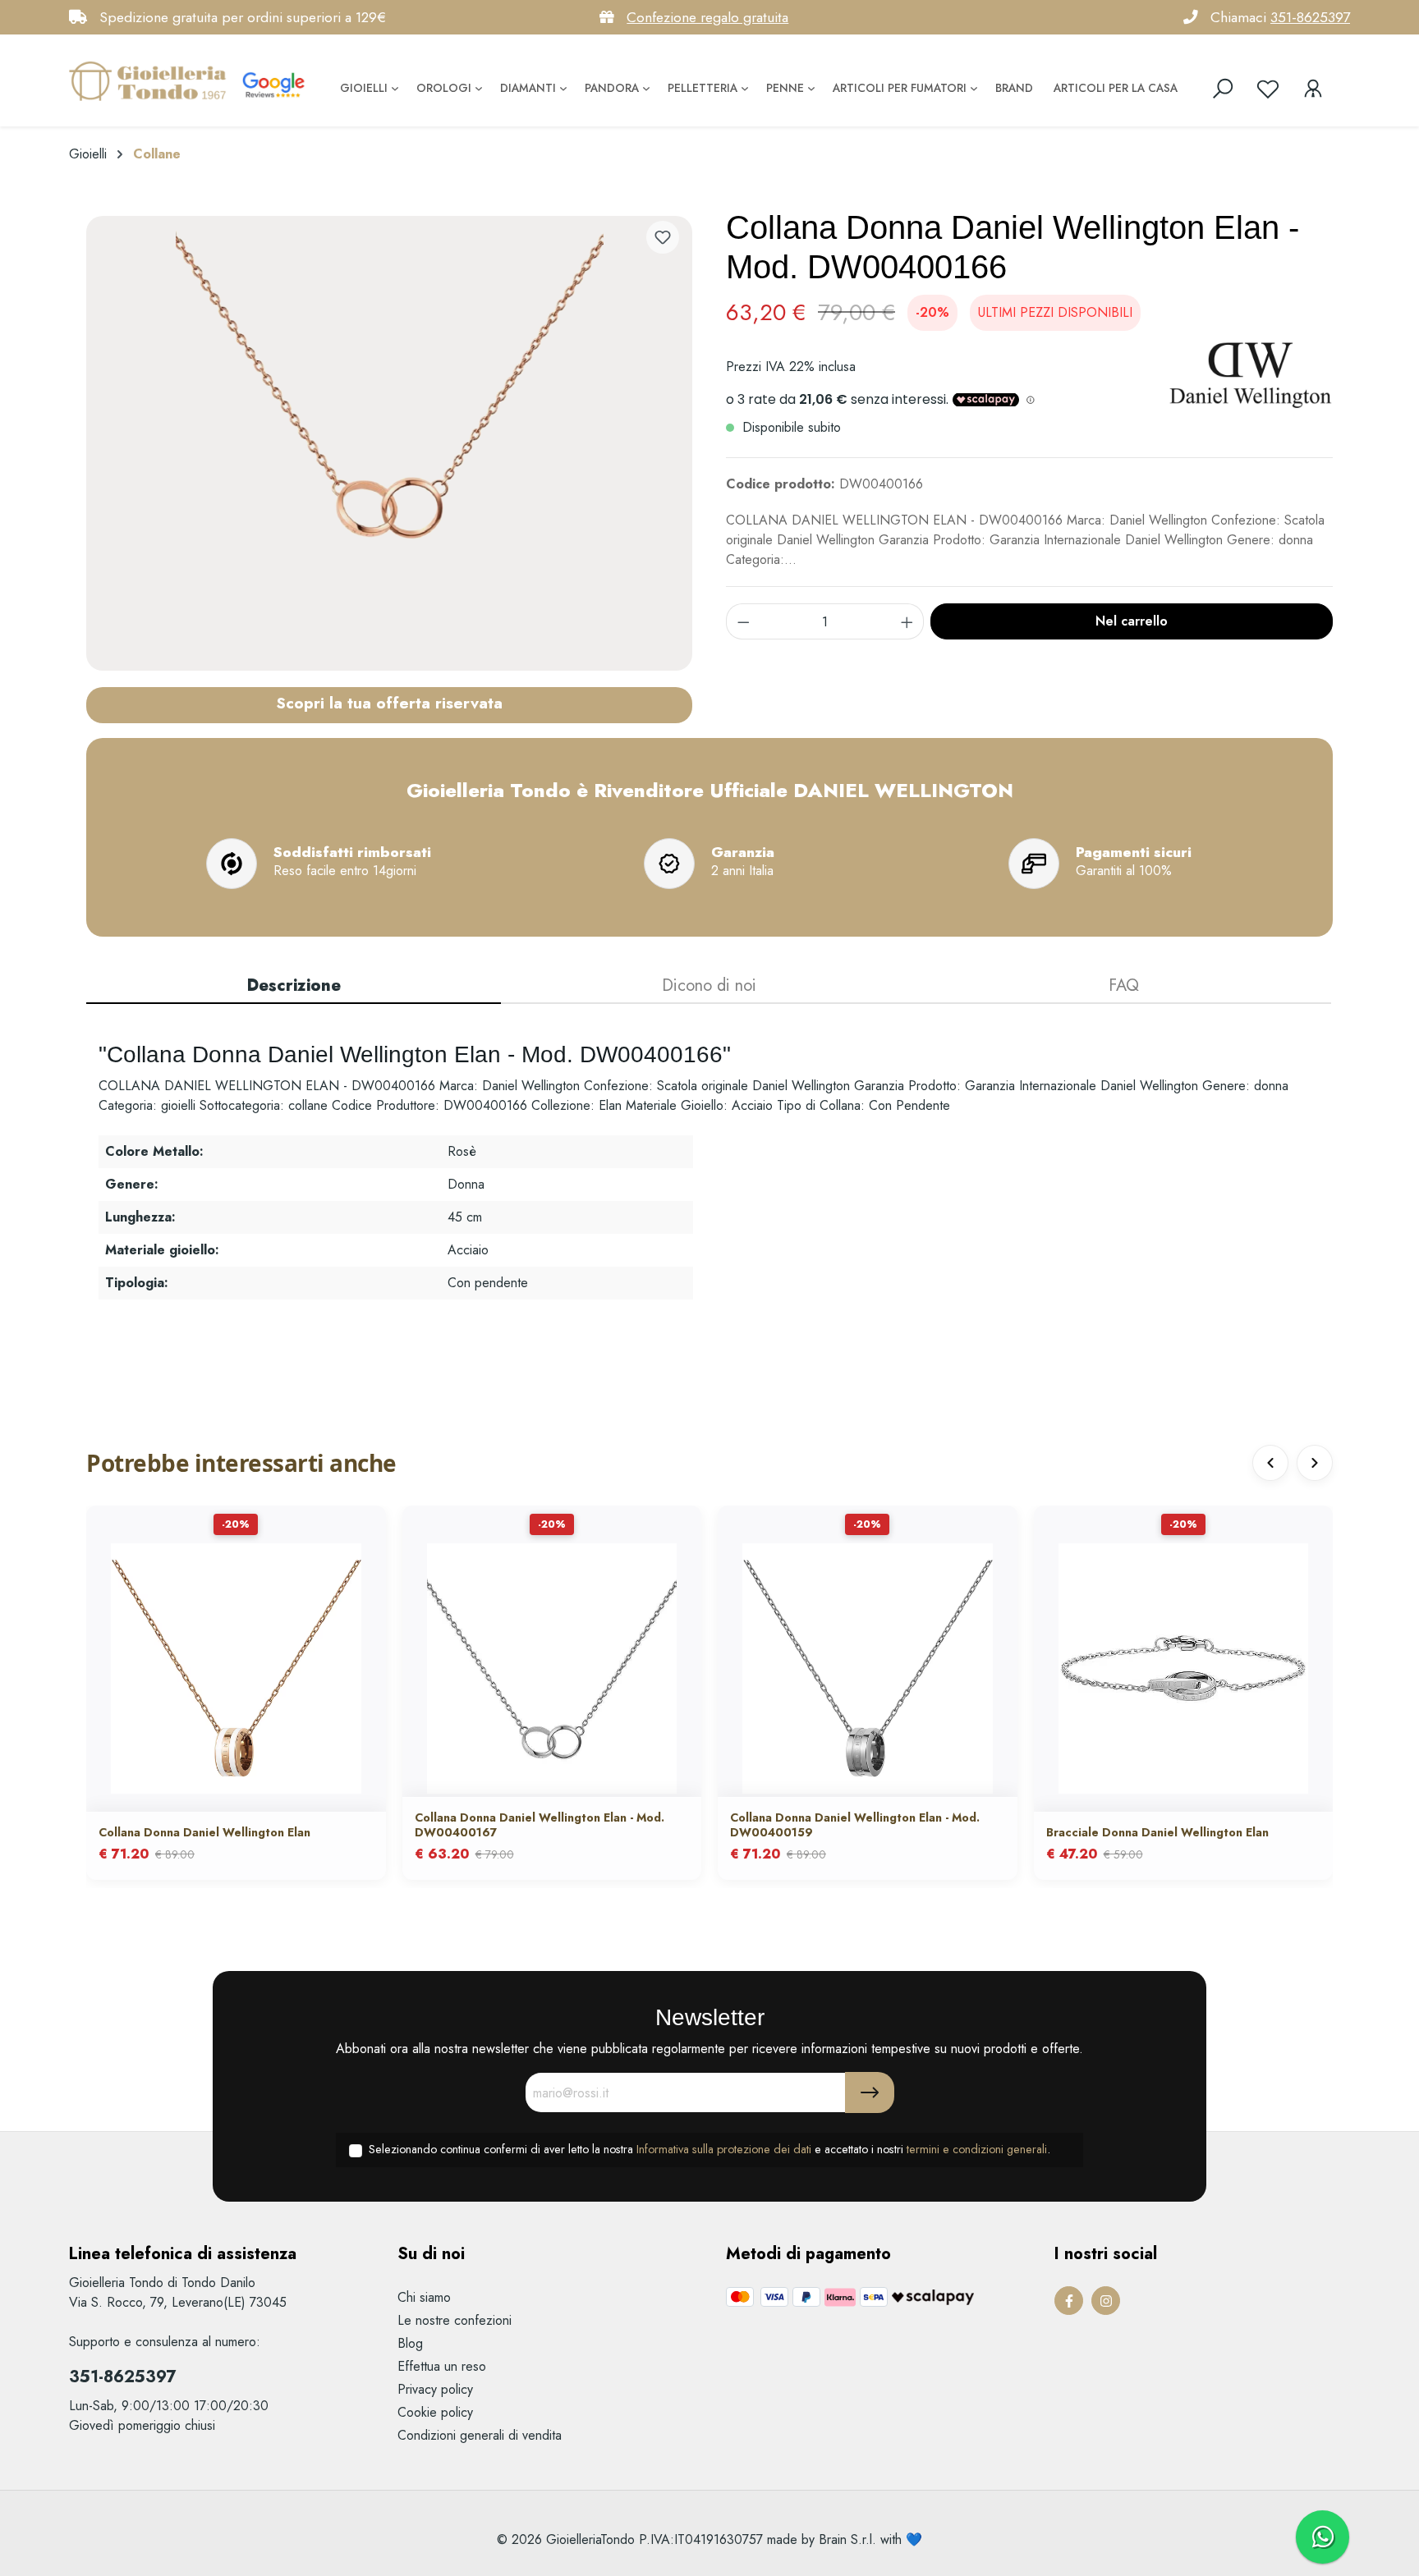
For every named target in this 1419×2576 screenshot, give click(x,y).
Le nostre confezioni (455, 2320)
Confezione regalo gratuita (707, 17)
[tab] (294, 987)
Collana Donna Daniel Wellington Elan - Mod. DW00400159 (855, 1825)
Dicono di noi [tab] (709, 985)
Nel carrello (1132, 621)
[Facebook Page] (1069, 2301)
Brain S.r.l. (847, 2539)
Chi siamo (424, 2297)
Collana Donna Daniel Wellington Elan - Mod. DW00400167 (540, 1825)
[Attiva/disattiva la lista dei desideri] (663, 237)
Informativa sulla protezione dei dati (724, 2149)
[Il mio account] (1313, 89)
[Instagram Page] (1106, 2301)
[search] (1223, 89)
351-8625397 (1310, 17)
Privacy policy (435, 2389)
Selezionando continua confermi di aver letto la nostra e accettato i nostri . (709, 2149)
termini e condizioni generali (977, 2149)
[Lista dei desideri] (1268, 89)
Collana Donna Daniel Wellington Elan (204, 1832)
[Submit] (870, 2092)
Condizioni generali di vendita (480, 2435)
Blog (410, 2343)
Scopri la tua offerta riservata (389, 703)
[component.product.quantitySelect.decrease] (743, 621)
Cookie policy (435, 2412)
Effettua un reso (442, 2366)
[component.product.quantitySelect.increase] (907, 621)
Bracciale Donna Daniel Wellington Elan (1157, 1832)
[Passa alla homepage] (151, 80)
